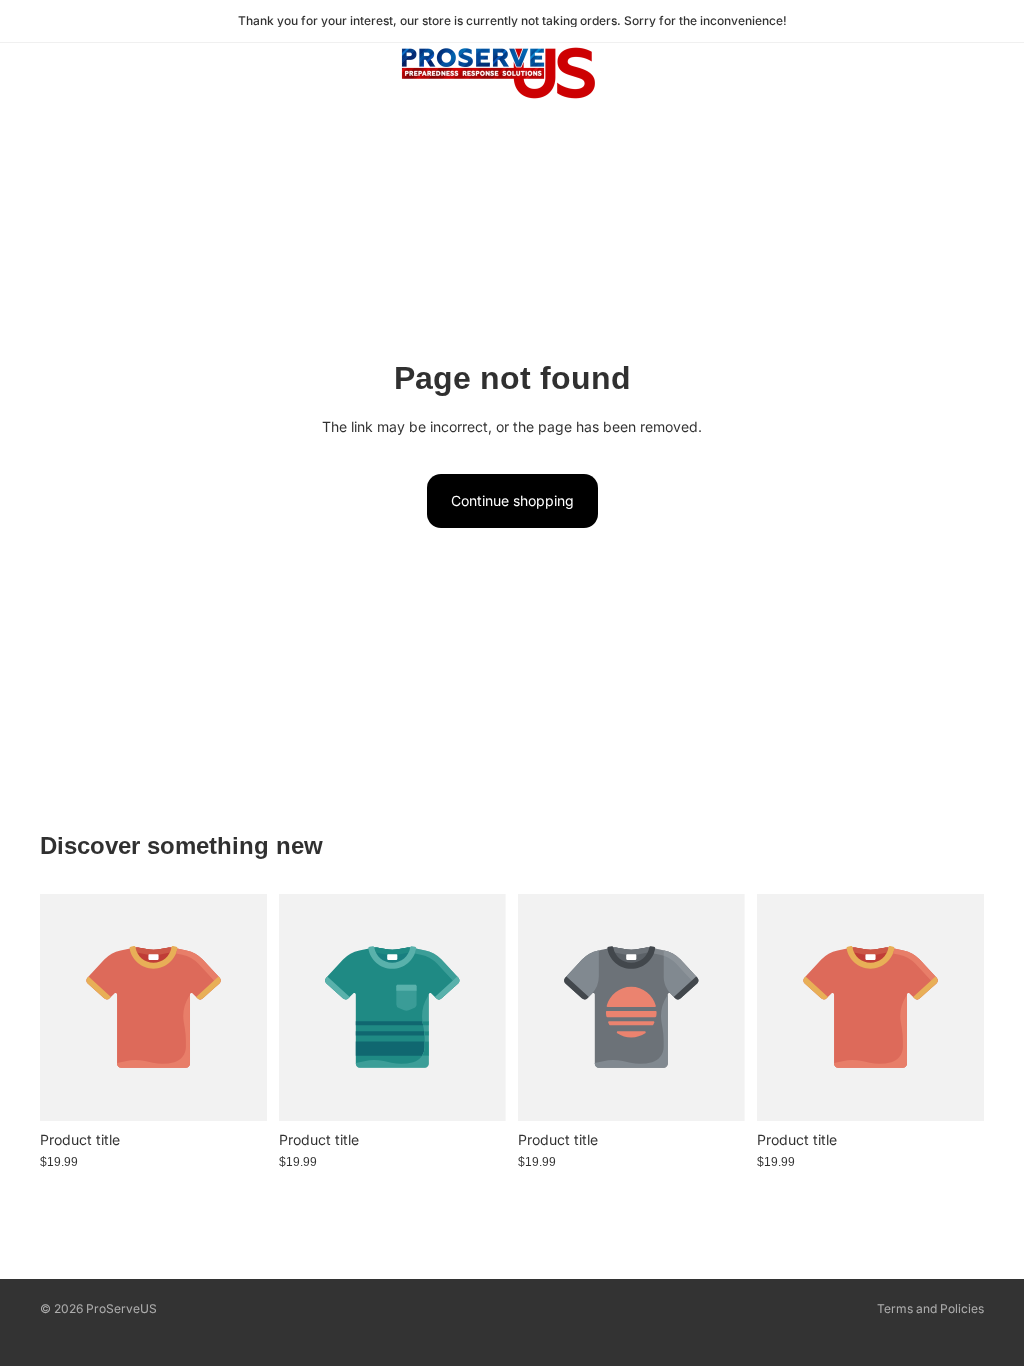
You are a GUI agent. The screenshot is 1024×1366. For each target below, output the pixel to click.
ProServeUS (121, 1308)
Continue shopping (512, 500)
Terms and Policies (930, 1308)
